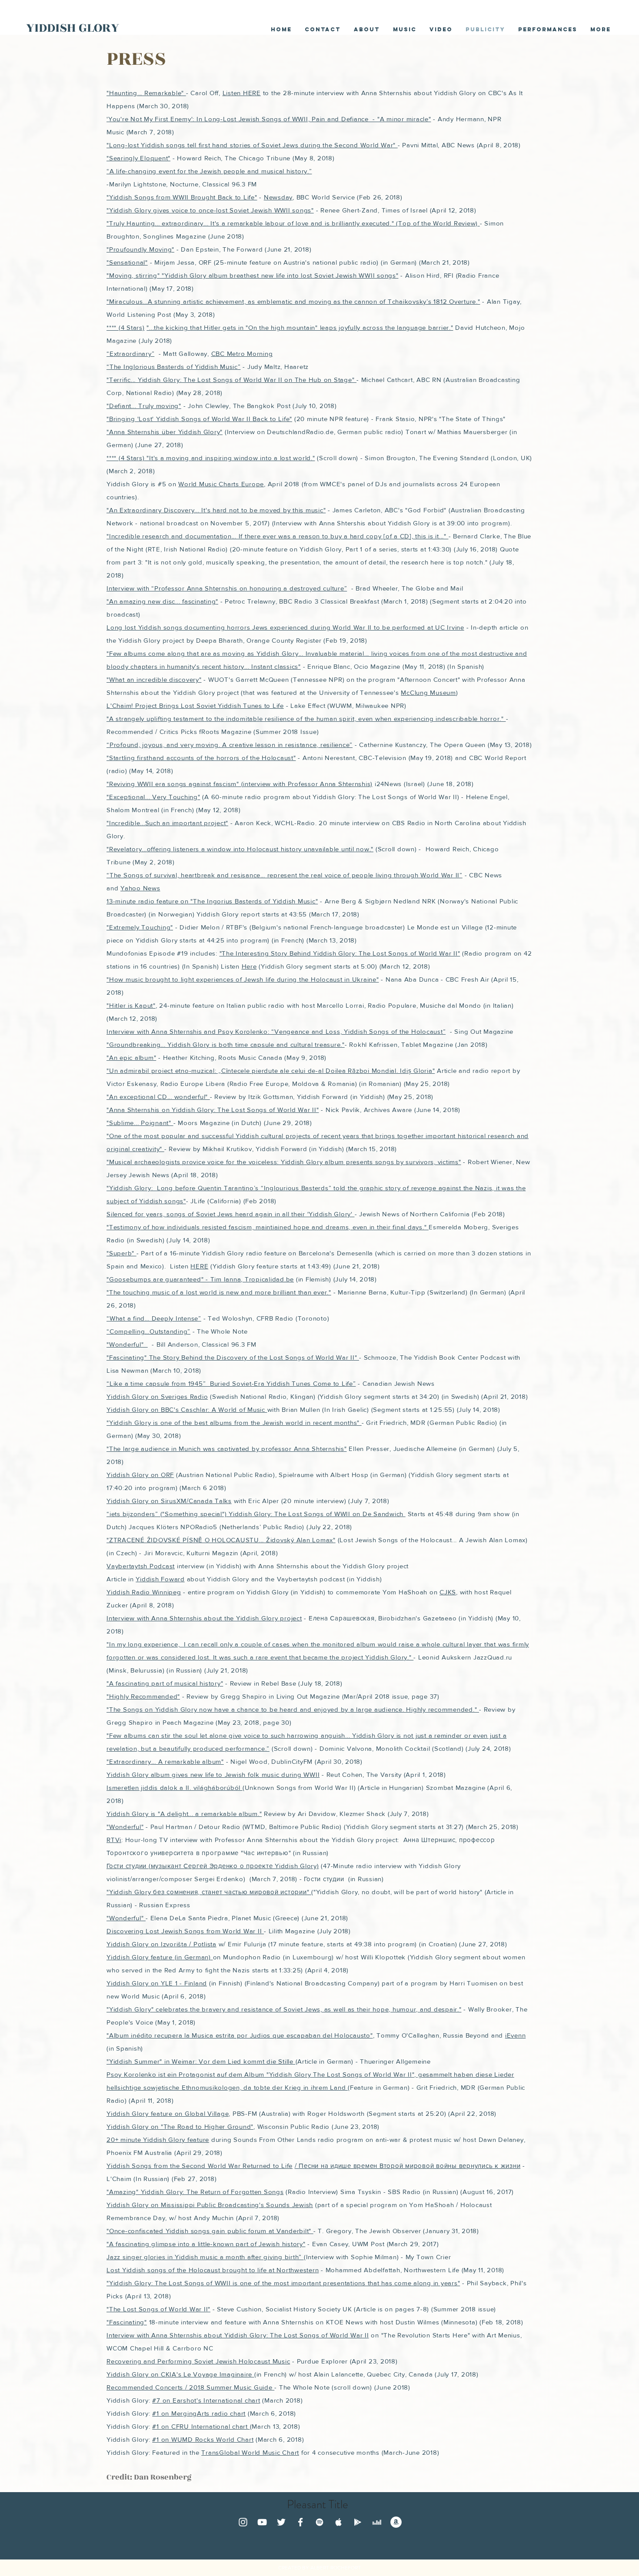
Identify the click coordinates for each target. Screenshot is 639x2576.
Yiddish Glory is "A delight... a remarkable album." (184, 1814)
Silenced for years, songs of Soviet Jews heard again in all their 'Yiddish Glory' (231, 1214)
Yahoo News (140, 888)
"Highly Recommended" (143, 1696)
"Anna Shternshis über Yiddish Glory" (165, 432)
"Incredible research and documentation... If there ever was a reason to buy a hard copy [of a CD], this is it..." (278, 536)
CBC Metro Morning (242, 354)
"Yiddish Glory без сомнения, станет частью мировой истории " (209, 1892)
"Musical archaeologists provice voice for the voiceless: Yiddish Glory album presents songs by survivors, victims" (284, 1162)
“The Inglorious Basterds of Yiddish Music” (174, 367)
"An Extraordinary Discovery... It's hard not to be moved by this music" (216, 510)
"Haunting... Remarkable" (146, 93)
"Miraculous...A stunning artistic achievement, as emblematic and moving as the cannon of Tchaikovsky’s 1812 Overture (291, 301)
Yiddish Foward (160, 1579)
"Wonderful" (127, 1344)
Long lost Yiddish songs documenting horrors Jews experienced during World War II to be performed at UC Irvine (285, 627)
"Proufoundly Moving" (140, 249)
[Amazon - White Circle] (396, 2522)
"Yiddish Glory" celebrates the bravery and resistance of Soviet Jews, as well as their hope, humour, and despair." (284, 2009)
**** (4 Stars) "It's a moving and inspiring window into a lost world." (211, 458)
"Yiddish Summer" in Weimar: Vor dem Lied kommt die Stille (201, 2061)
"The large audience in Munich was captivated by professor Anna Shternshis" (227, 1449)
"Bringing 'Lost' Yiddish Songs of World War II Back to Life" (199, 419)
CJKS (448, 1592)
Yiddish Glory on (134, 1944)
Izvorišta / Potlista (189, 1944)
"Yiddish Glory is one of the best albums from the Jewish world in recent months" (234, 1422)
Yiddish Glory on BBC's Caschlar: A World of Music (187, 1409)
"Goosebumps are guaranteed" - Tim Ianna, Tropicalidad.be (200, 1279)
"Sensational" (127, 262)
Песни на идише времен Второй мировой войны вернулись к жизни (409, 2166)
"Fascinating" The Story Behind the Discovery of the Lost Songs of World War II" (233, 1357)
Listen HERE (242, 93)
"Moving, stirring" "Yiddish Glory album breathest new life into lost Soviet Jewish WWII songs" (253, 275)
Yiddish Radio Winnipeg (144, 1592)
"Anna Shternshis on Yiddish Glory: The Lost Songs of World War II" (213, 1110)
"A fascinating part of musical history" (165, 1683)
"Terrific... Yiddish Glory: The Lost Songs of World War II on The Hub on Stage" (231, 380)
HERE (199, 1266)
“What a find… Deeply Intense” (154, 1318)
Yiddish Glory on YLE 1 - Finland (157, 1983)
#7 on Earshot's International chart (206, 2400)
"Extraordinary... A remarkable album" (165, 1761)
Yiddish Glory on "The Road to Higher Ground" (180, 2126)
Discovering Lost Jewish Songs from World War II (185, 1931)
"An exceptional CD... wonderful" (158, 1097)
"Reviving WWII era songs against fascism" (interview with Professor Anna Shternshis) (240, 784)
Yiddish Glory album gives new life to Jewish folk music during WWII (213, 1774)
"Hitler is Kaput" (131, 1005)
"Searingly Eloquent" (138, 158)
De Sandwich (384, 1514)
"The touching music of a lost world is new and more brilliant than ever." (219, 1292)
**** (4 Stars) (126, 327)
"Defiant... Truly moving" (144, 406)
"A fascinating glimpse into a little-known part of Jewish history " (206, 2244)
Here (249, 966)
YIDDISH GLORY (73, 28)
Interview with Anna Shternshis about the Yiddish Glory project (204, 1618)
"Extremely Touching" (140, 927)
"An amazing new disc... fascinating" (162, 601)
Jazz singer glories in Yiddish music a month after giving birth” (205, 2257)
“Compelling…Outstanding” (148, 1331)
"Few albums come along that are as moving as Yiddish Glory (203, 653)
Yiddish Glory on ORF (140, 1475)
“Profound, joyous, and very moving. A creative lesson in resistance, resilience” (230, 745)
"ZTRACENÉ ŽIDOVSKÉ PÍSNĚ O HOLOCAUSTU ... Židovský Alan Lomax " (221, 1540)
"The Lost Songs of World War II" (158, 2309)
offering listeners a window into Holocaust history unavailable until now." (260, 849)
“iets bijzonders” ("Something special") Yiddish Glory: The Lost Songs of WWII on (235, 1514)
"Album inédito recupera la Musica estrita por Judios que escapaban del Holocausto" (240, 2035)
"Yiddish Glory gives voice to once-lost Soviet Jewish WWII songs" (210, 210)
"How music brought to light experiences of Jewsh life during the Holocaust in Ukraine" (243, 979)
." (478, 301)
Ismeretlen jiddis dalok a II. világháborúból (175, 1788)
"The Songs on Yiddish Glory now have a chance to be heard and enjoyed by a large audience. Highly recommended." (293, 1709)
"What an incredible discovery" (154, 679)
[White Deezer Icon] (377, 2522)
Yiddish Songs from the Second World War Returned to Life (200, 2166)
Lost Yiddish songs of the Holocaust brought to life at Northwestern (213, 2270)
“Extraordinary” (130, 354)
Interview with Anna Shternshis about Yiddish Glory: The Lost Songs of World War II (238, 2335)
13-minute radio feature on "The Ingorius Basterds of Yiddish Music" (212, 901)
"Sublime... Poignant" (140, 1123)
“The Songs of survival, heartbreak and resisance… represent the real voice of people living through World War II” (285, 875)
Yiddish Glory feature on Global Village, (168, 2113)
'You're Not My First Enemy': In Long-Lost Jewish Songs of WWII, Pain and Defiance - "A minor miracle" (269, 119)
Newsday (278, 197)
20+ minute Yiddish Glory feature (158, 2139)
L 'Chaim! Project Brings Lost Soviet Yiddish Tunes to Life (195, 705)
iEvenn (516, 2035)
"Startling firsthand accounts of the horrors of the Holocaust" (201, 758)
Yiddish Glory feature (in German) (160, 1957)
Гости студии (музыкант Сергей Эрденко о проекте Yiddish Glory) (213, 1866)
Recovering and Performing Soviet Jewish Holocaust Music (198, 2361)
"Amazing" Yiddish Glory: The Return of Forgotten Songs (195, 2192)
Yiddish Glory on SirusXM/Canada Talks (169, 1501)
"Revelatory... (127, 849)
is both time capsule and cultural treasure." (277, 1044)
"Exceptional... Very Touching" (153, 797)
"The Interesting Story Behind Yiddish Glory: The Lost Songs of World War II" (340, 953)
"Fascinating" (127, 2322)
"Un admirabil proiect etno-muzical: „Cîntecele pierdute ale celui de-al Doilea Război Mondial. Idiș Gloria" (271, 1071)
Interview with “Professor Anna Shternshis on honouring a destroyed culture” (227, 588)
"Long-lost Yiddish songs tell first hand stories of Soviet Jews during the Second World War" (252, 145)
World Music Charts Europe (221, 484)
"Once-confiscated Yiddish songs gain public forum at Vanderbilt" (210, 2231)
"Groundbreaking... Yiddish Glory (158, 1044)
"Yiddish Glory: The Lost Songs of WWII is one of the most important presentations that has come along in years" (283, 2283)
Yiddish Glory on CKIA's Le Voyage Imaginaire (180, 2374)
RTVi (114, 1840)
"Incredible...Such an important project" (167, 823)
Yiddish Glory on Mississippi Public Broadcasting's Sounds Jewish (210, 2205)
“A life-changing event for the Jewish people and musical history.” (209, 171)
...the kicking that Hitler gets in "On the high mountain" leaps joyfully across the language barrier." (301, 327)
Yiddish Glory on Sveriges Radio (157, 1396)
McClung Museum (428, 692)
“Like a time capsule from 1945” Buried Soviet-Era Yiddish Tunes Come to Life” (231, 1383)
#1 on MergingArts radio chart (199, 2413)
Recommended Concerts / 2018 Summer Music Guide (190, 2387)
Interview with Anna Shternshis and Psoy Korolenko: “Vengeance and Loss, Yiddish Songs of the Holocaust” (276, 1031)
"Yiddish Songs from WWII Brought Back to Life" (182, 197)
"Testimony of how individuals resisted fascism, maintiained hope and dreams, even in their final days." (268, 1227)
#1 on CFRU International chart (201, 2426)
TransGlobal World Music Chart (250, 2452)
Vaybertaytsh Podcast (141, 1566)
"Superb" (121, 1253)
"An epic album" (131, 1057)
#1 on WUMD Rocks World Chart (203, 2439)
